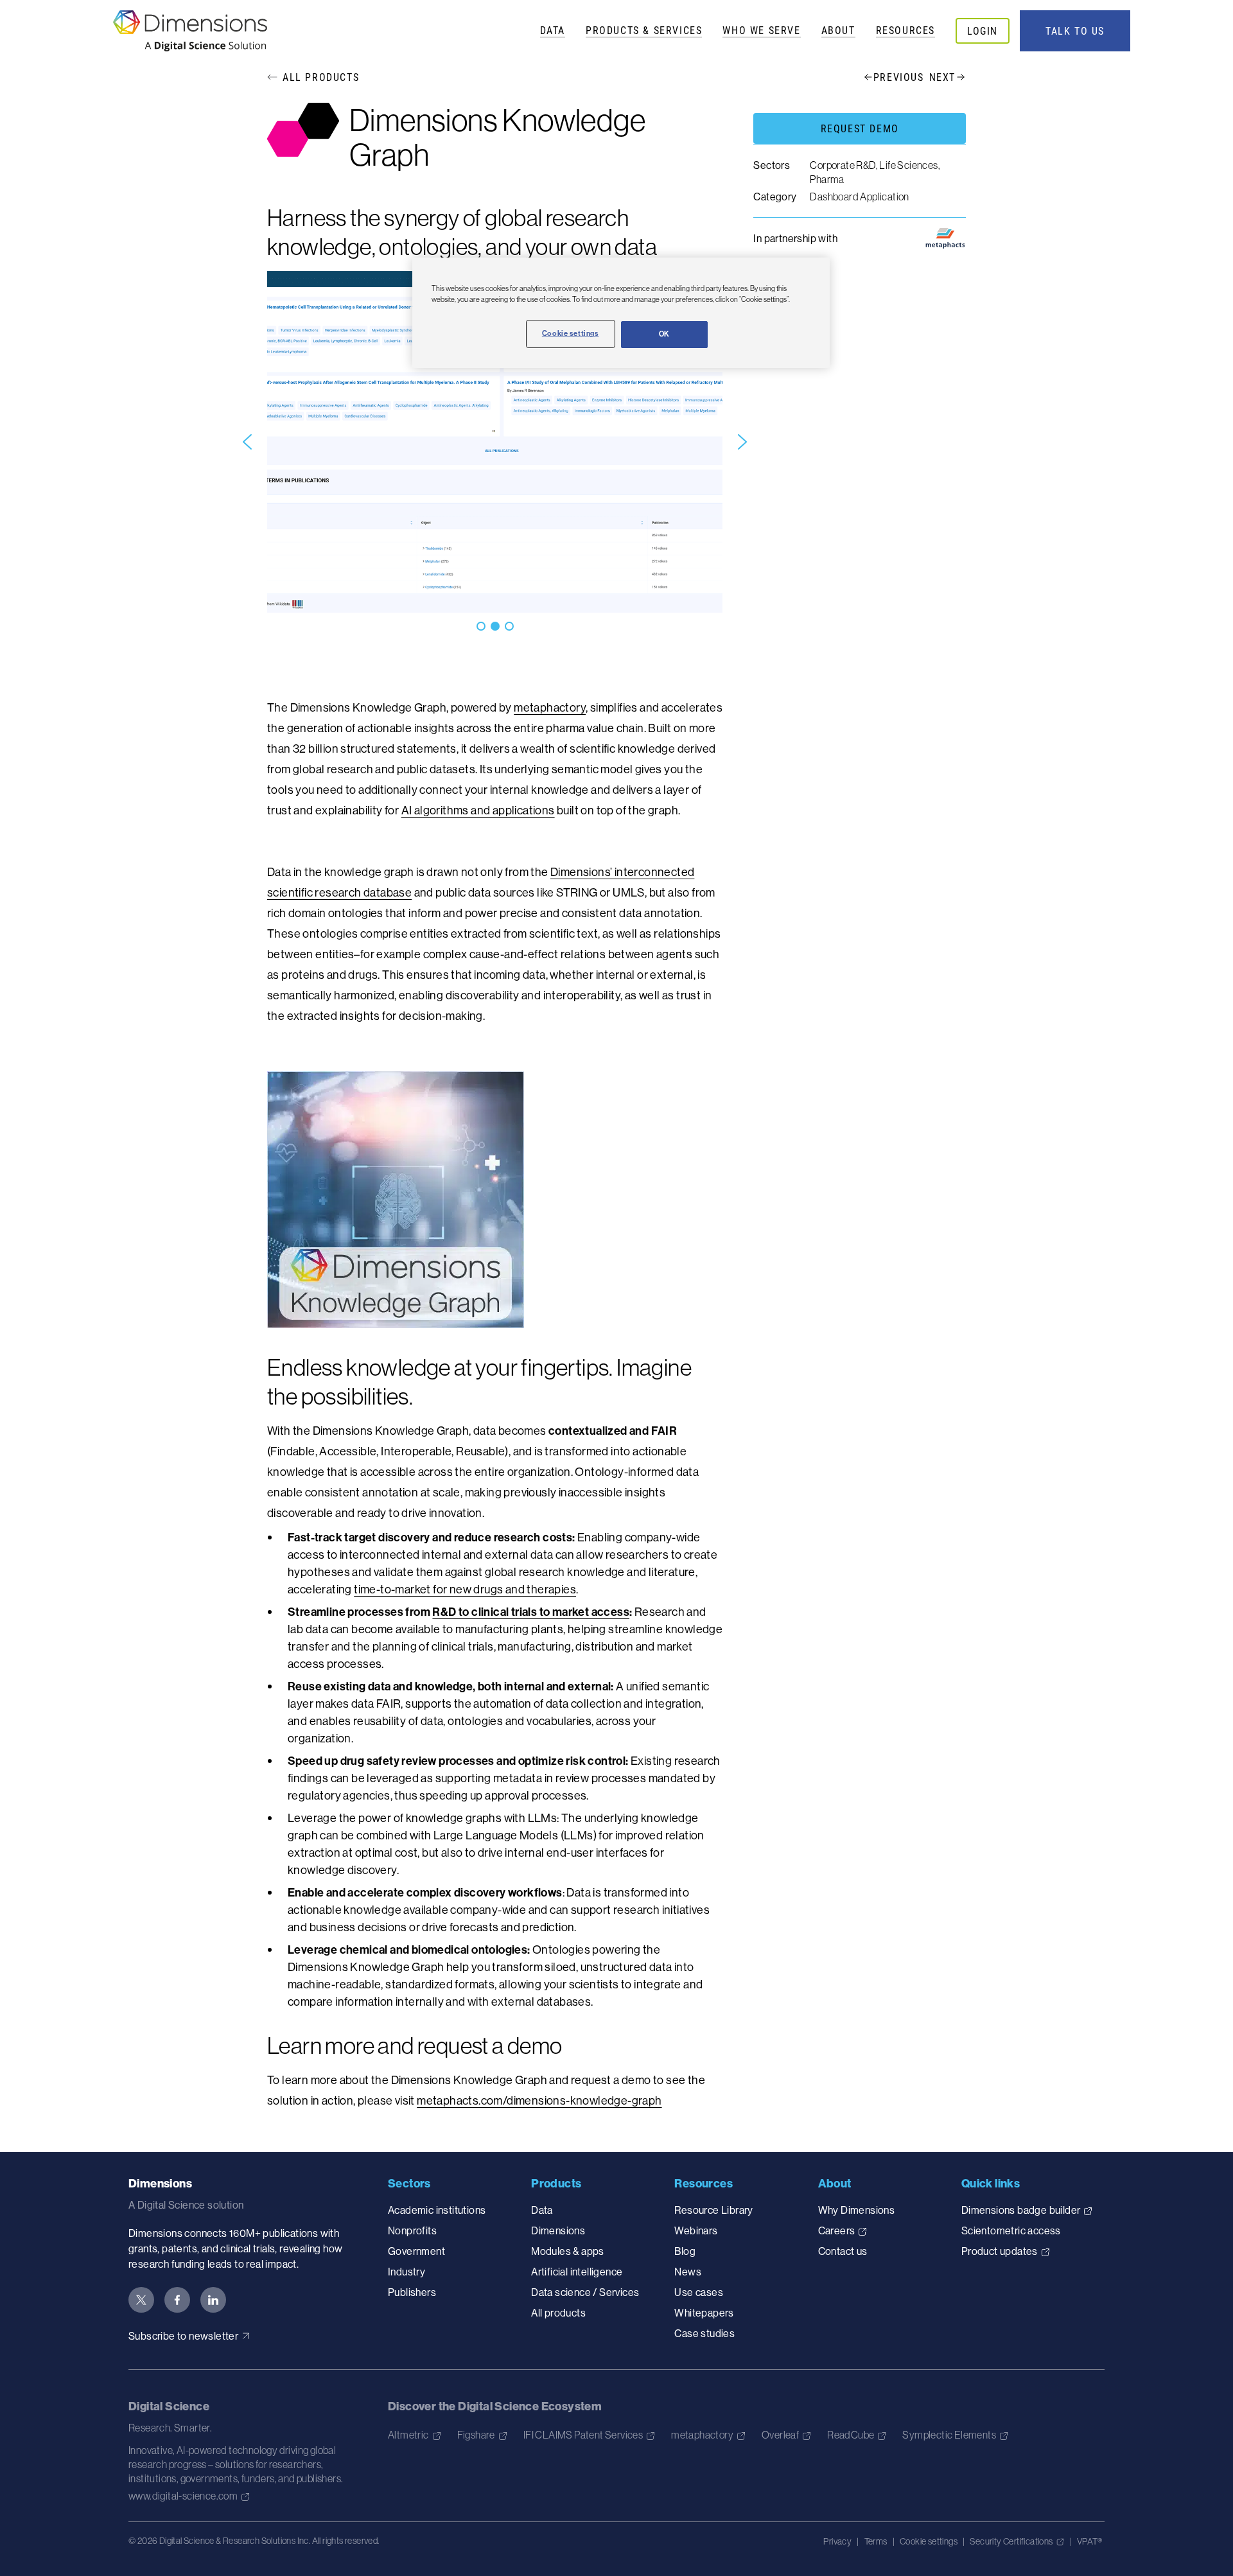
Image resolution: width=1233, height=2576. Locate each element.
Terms (876, 2541)
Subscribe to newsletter (183, 2336)
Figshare (476, 2435)
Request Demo (860, 128)
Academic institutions (437, 2210)
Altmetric (408, 2435)
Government (416, 2251)
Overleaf (780, 2435)
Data (553, 30)
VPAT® (1089, 2541)
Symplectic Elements (949, 2435)
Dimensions (558, 2230)
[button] (247, 442)
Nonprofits (412, 2230)
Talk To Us (1075, 31)
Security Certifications (1011, 2541)
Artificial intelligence (577, 2272)
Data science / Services (585, 2292)
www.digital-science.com (183, 2496)
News (688, 2272)
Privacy (837, 2541)
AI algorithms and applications (478, 810)
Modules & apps (568, 2251)
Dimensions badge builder (1021, 2210)
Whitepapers (704, 2313)
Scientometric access (1011, 2230)
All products (558, 2313)
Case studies (704, 2333)
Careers (837, 2230)
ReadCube (851, 2435)
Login (983, 31)
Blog (685, 2251)
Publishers (412, 2292)
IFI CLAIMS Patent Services (583, 2435)
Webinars (696, 2230)
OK (664, 334)
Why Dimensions (857, 2210)
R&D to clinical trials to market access (531, 1612)
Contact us (843, 2251)
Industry (407, 2272)
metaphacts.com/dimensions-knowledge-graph (539, 2100)
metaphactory (550, 707)
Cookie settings (929, 2541)
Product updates (1000, 2251)
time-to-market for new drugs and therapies (465, 1589)
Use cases (699, 2292)
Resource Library (713, 2210)
